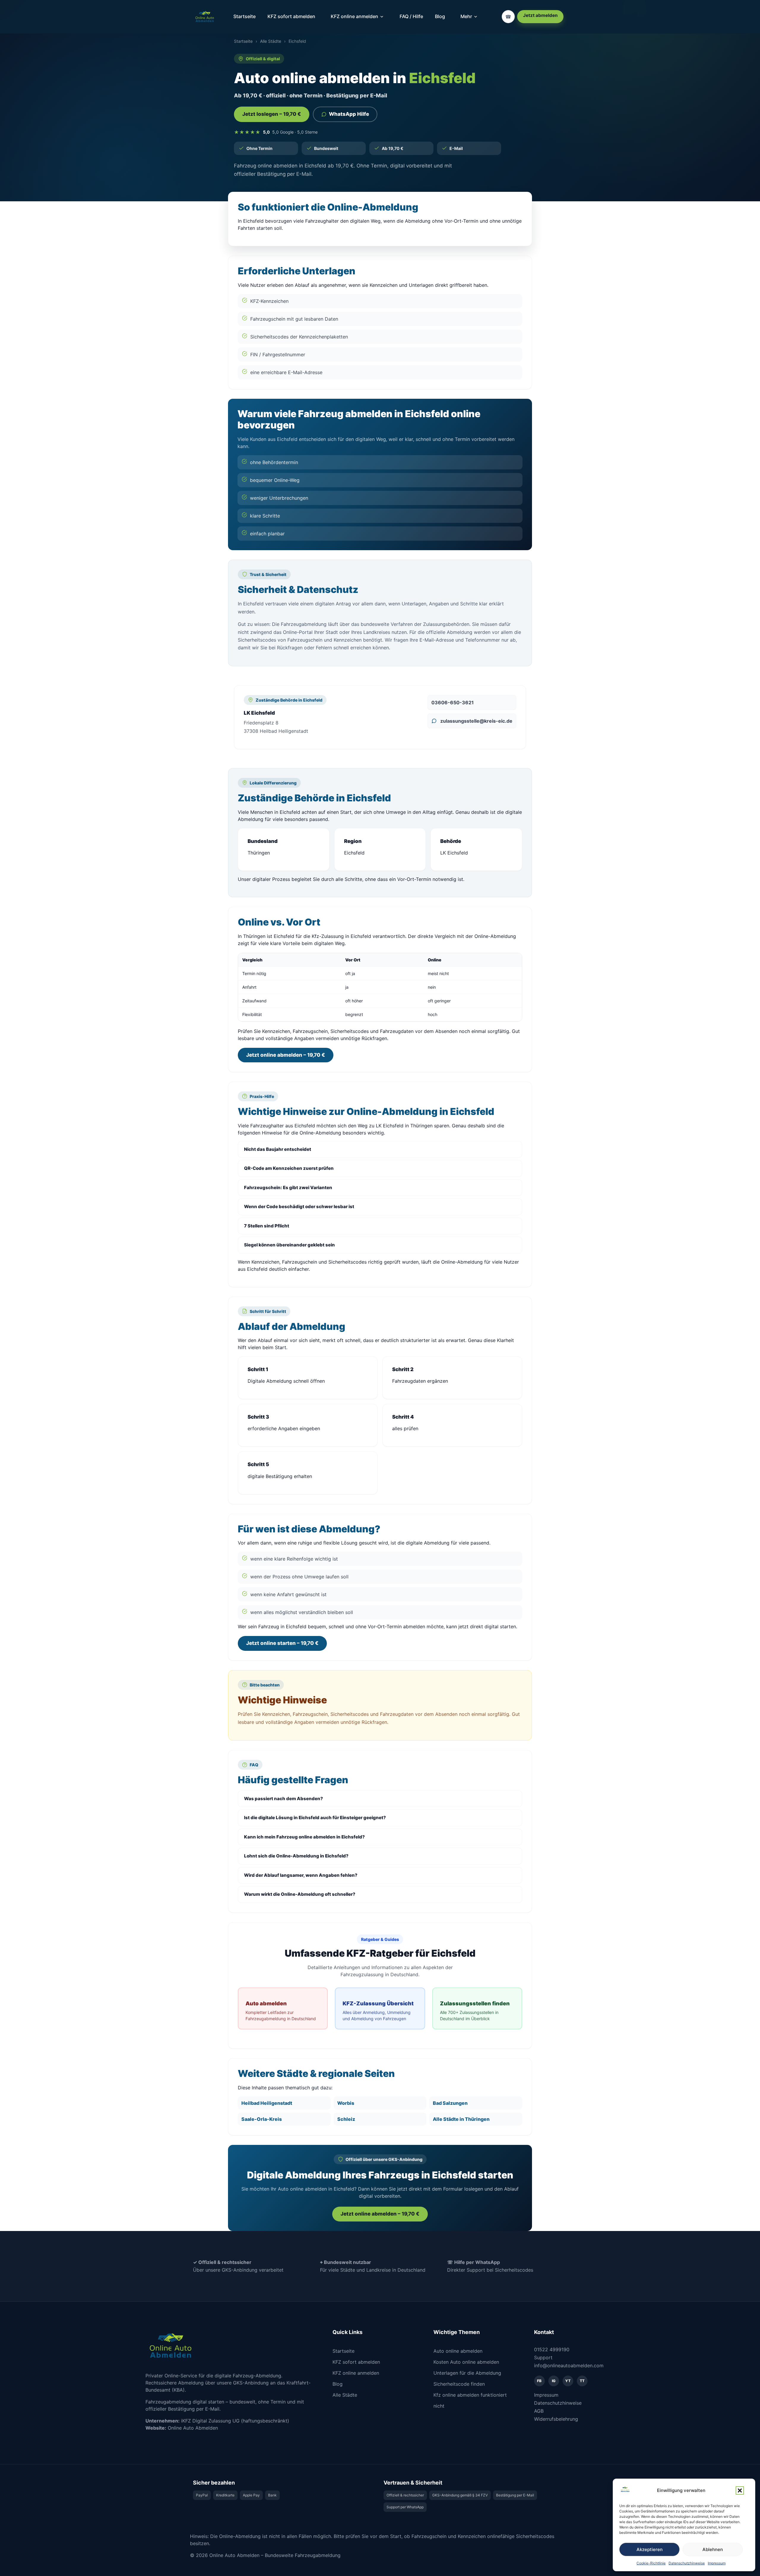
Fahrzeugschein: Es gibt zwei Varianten (288, 1187)
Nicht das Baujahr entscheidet (278, 1149)
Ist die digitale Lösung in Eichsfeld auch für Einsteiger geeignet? (315, 1818)
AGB (539, 2411)
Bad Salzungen (450, 2103)
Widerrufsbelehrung (556, 2419)
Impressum (717, 2563)
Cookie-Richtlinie (651, 2563)
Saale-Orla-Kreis (262, 2119)
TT (582, 2381)
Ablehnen (713, 2549)
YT (568, 2381)
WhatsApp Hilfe (349, 114)
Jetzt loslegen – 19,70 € (272, 114)
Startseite (244, 16)
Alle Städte (271, 41)
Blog (440, 16)
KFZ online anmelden (354, 16)
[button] (740, 2490)
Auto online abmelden (458, 2351)
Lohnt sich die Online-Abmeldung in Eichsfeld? (296, 1856)
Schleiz (346, 2119)
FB (539, 2381)
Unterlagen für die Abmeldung (467, 2373)
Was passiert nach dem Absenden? (284, 1799)
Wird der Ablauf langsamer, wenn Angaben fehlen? (301, 1875)
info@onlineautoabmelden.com (569, 2365)
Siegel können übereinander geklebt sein (289, 1245)
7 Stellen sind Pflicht (267, 1226)
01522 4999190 (552, 2349)
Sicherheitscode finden (459, 2384)
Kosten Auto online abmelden (466, 2362)
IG (554, 2381)
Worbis (346, 2103)
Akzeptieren (650, 2549)
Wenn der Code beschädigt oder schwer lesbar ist (299, 1206)
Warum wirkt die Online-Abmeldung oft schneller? (300, 1894)
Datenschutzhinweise (687, 2563)
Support (543, 2357)
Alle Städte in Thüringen (461, 2119)
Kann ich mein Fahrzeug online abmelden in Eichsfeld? (304, 1837)
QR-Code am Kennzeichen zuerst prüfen (289, 1168)
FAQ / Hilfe (411, 16)
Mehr (466, 16)
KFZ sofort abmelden (291, 16)
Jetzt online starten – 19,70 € (282, 1643)
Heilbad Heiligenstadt (267, 2103)
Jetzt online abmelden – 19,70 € (286, 1055)
